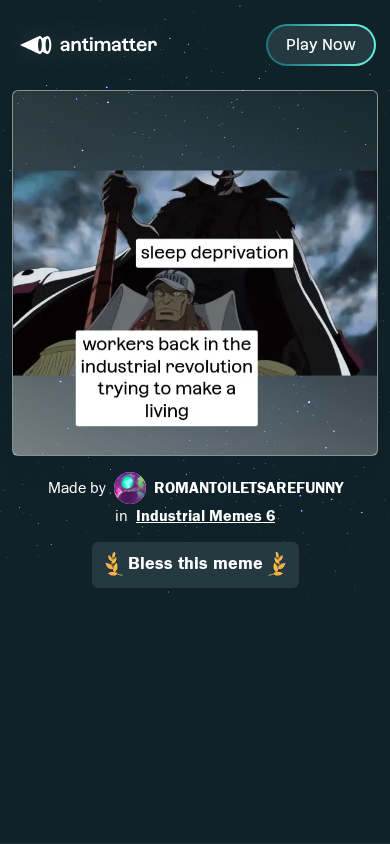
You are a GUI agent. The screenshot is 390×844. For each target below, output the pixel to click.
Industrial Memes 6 (205, 516)
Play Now (321, 44)
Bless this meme (195, 563)
